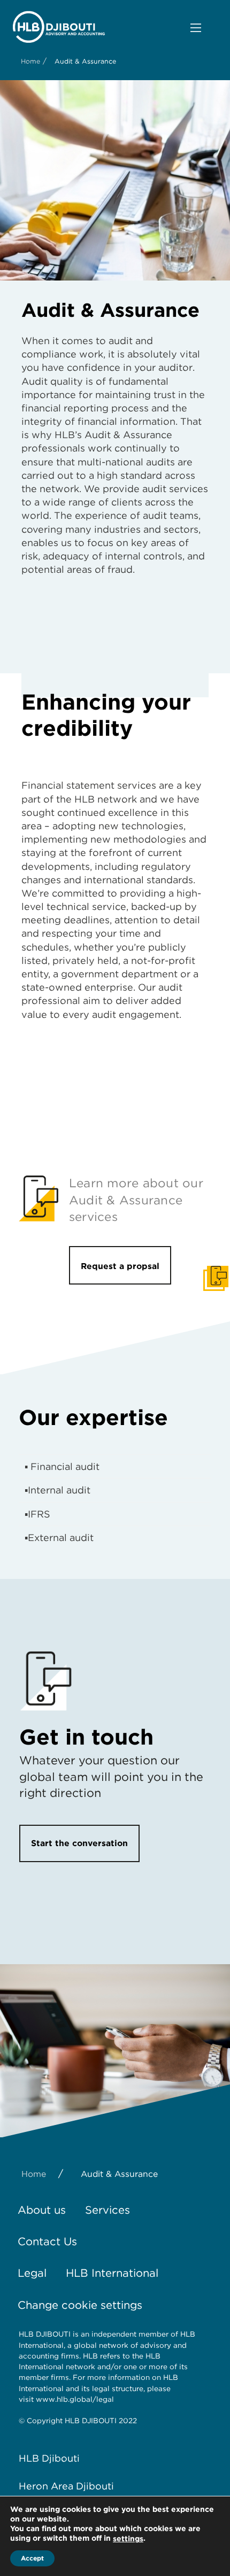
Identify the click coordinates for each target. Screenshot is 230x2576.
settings (128, 2539)
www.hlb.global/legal (75, 2399)
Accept (32, 2558)
